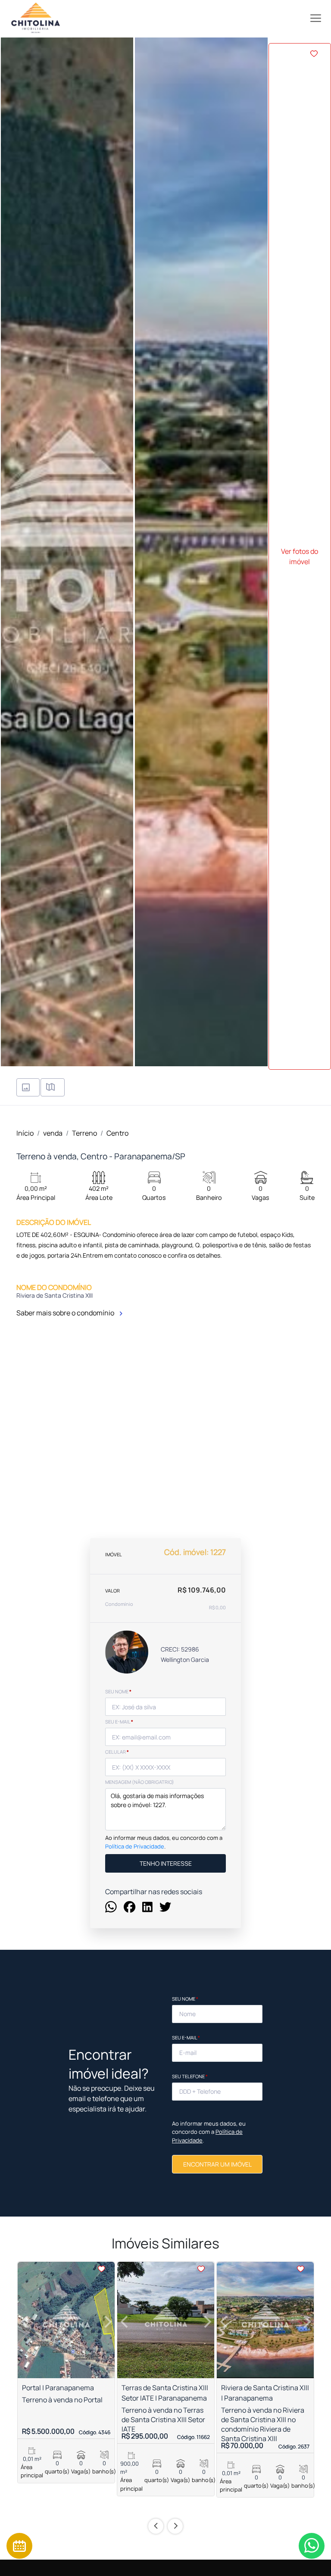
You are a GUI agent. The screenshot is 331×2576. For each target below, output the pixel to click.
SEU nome (118, 1691)
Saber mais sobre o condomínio (66, 1313)
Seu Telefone (190, 2076)
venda (53, 1133)
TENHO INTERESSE (166, 1863)
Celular (117, 1752)
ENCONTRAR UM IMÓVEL (217, 2164)
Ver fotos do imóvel (300, 556)
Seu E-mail (186, 2037)
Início (25, 1133)
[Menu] (316, 18)
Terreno (84, 1133)
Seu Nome (185, 1999)
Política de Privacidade (135, 1846)
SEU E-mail (119, 1722)
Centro (117, 1133)
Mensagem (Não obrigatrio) (140, 1782)
